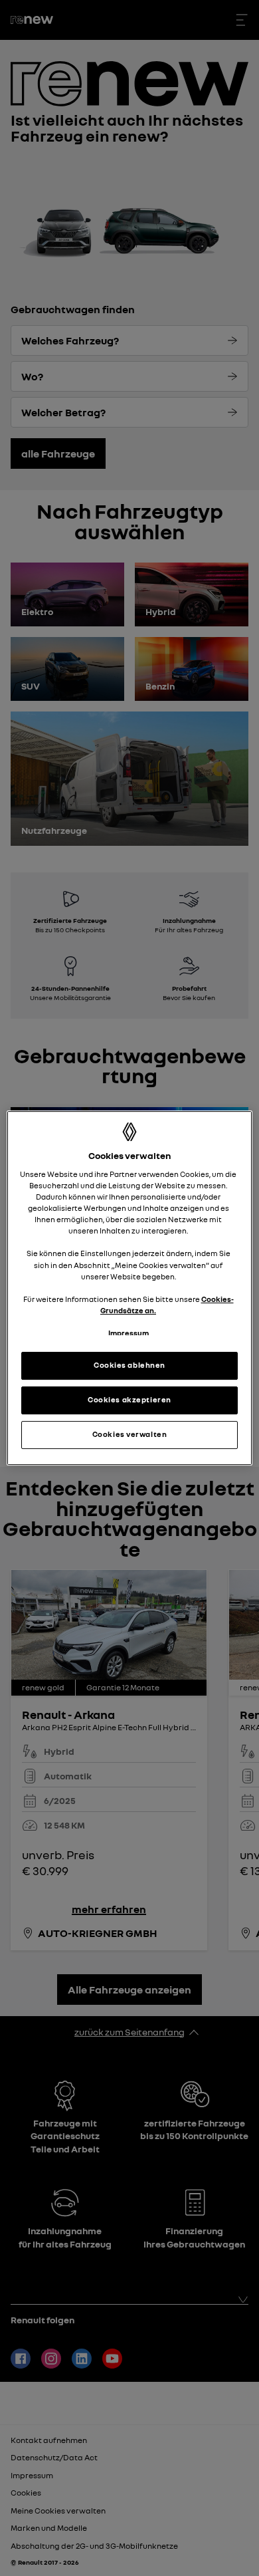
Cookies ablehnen (129, 1365)
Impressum (129, 1333)
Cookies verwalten (130, 1434)
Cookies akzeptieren (129, 1400)
